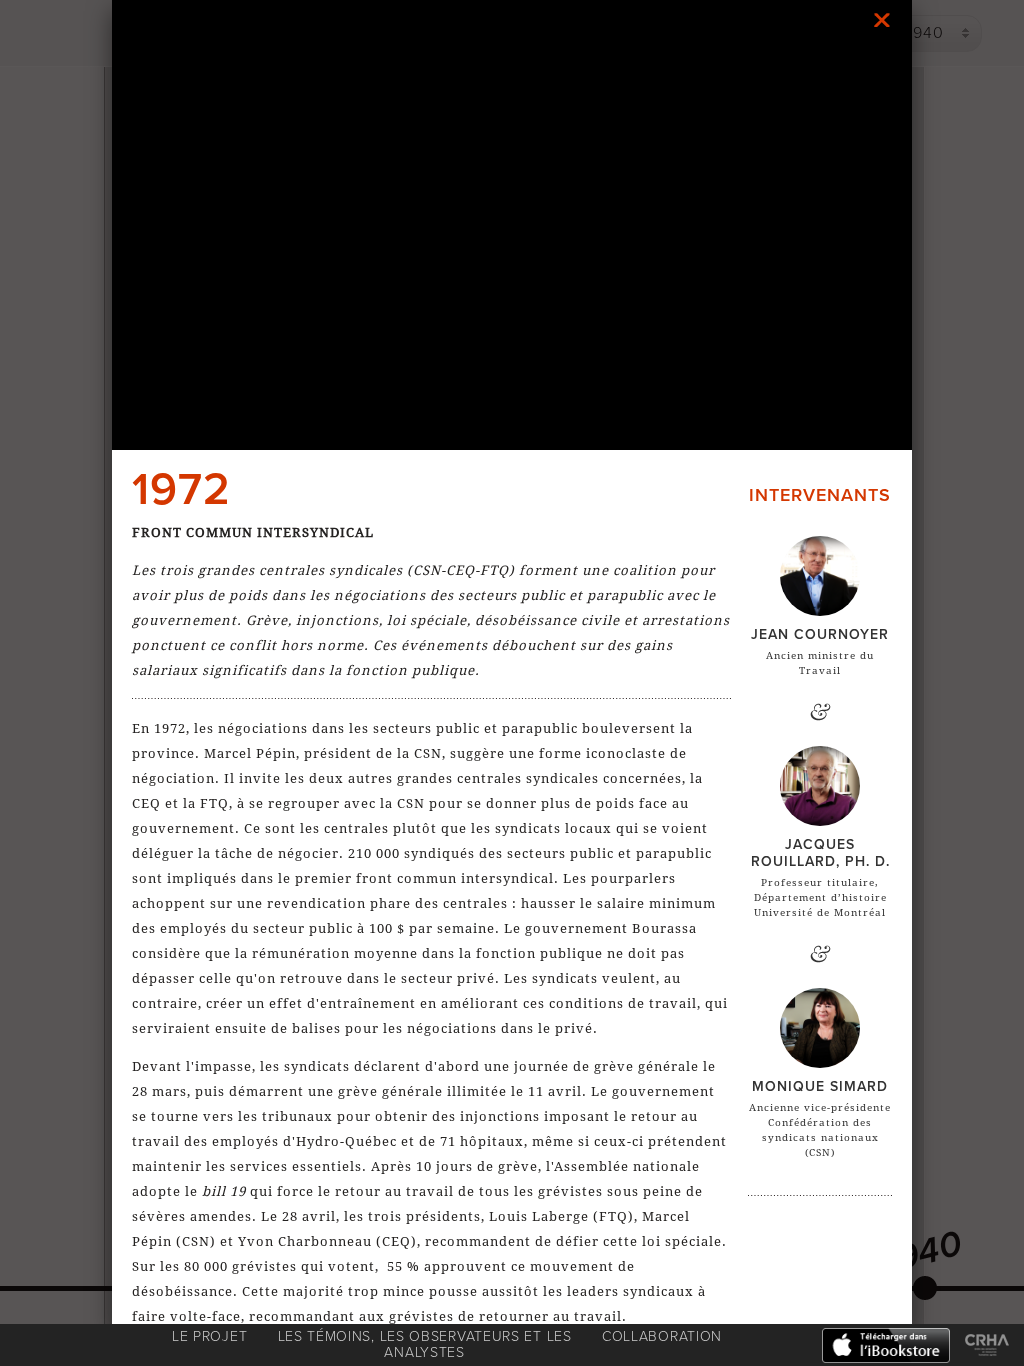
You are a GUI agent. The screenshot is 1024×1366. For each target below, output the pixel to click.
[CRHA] (987, 1346)
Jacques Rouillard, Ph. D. (820, 853)
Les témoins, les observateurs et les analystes (425, 1344)
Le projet (209, 1336)
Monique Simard (820, 1086)
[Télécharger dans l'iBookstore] (886, 1347)
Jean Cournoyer (820, 634)
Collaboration (662, 1336)
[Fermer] (882, 20)
